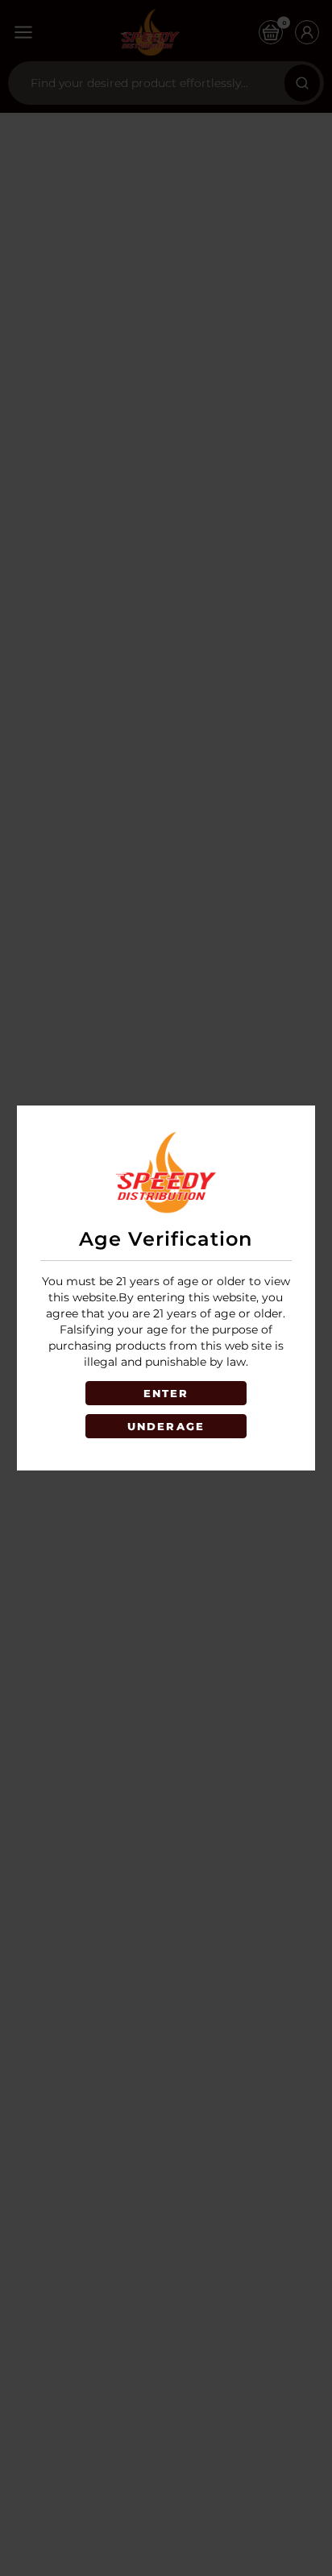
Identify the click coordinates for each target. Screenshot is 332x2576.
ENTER (166, 1393)
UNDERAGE (166, 1426)
